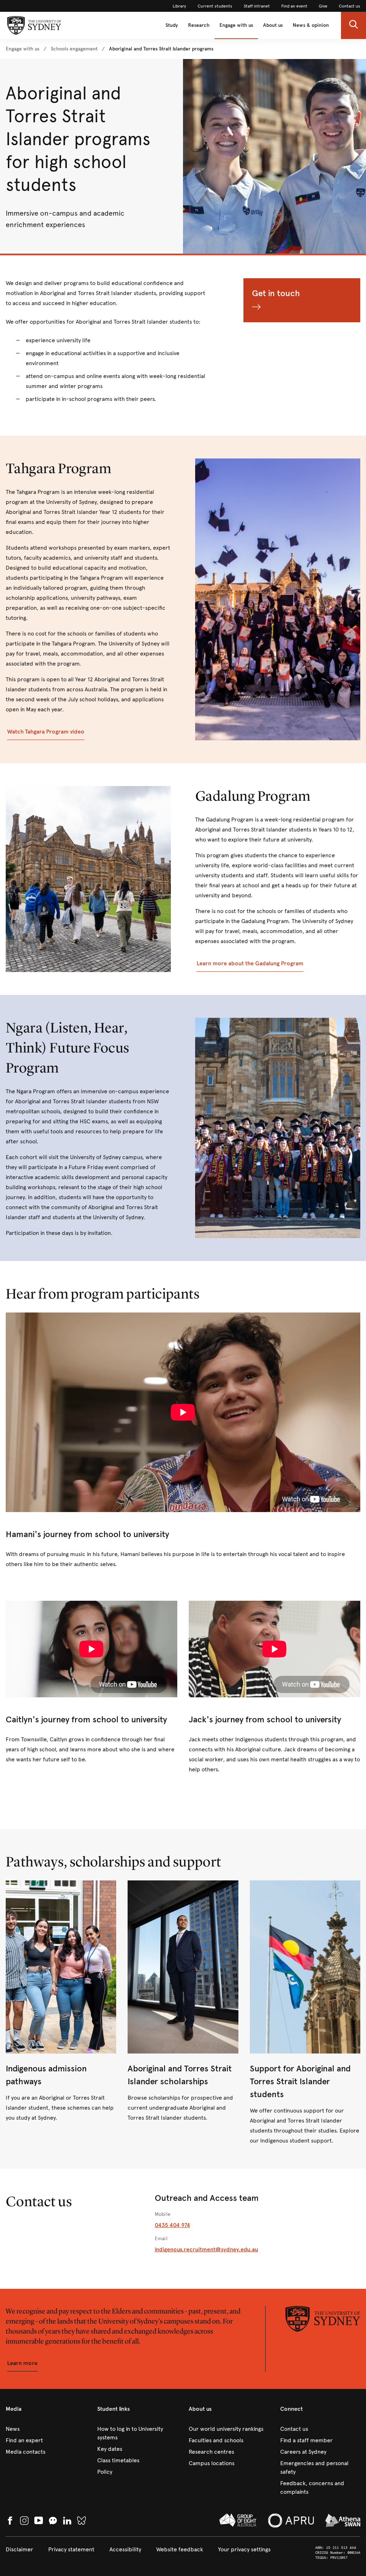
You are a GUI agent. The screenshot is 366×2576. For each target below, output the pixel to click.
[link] (179, 6)
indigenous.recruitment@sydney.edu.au (206, 2249)
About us (273, 25)
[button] (353, 25)
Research (199, 25)
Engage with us (236, 25)
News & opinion (311, 25)
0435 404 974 (172, 2225)
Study (172, 25)
